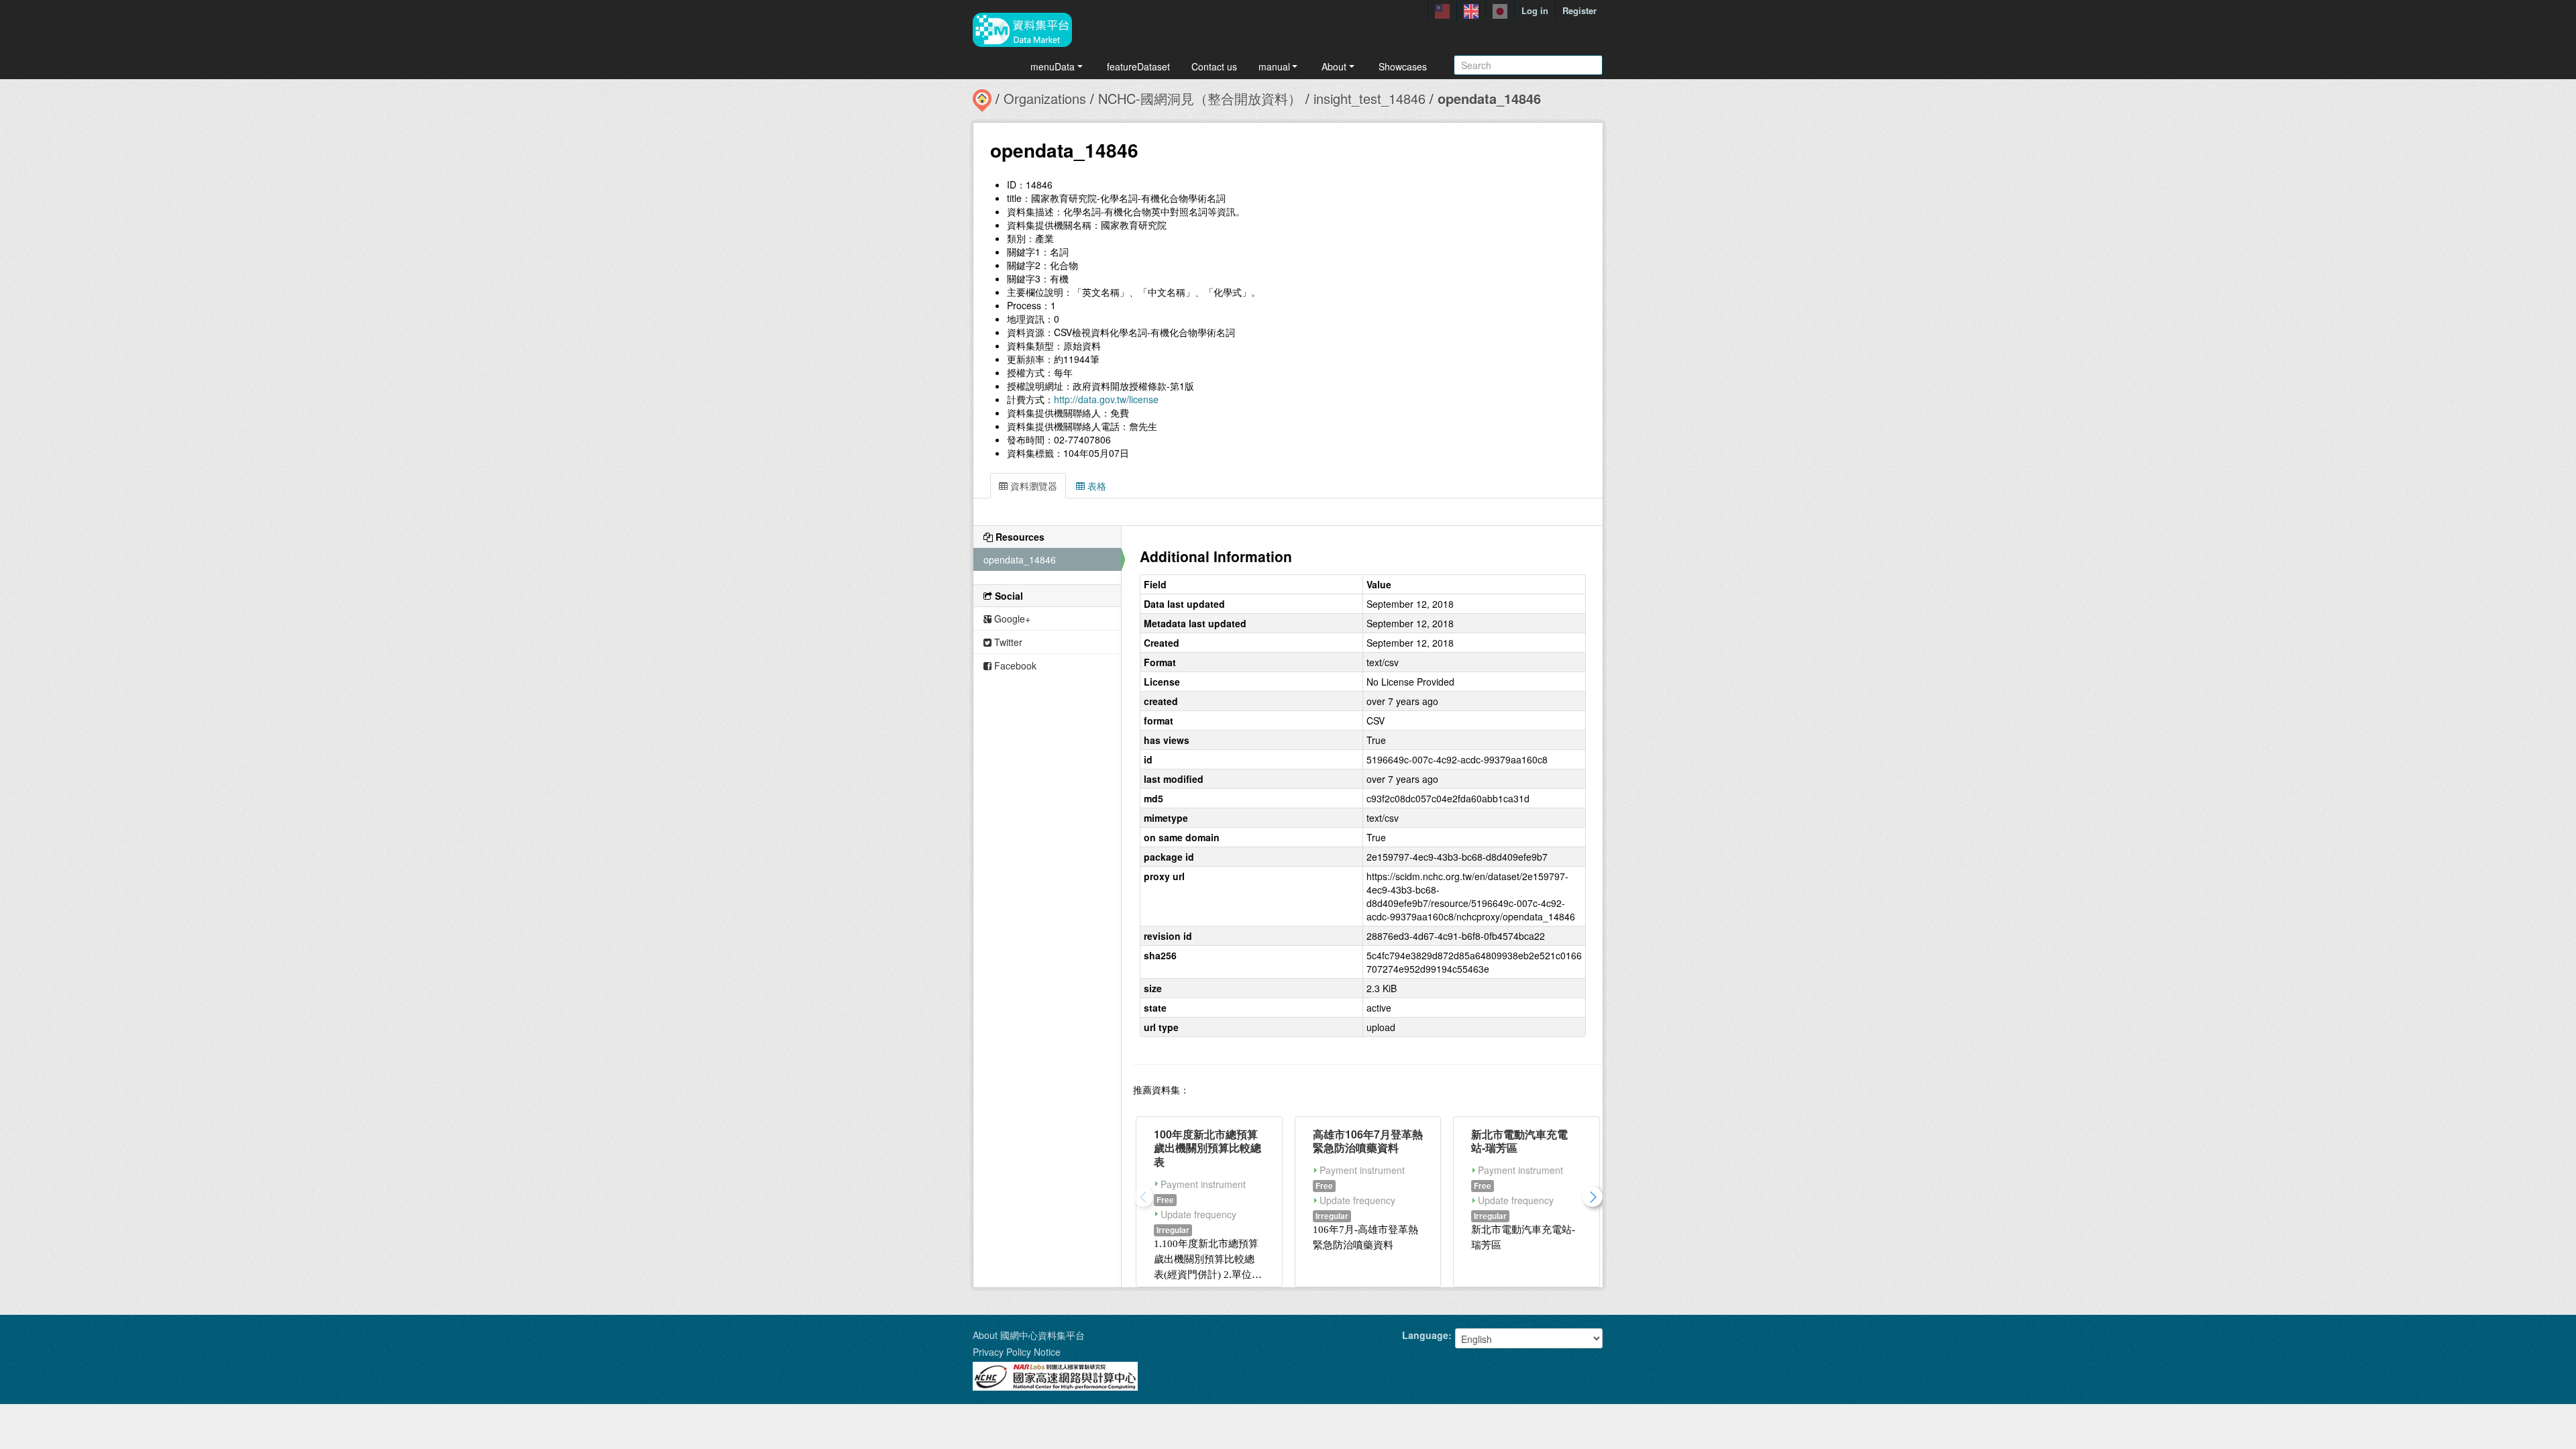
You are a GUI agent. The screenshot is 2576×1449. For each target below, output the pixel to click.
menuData (1053, 66)
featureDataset (1138, 66)
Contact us (1214, 66)
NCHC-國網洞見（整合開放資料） (1200, 98)
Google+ (1011, 619)
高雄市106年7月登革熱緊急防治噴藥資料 (1368, 1141)
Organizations (1045, 98)
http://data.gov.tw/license (1106, 399)
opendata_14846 (1489, 98)
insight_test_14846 (1370, 98)
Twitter (1007, 642)
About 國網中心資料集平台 (1029, 1335)
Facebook (1014, 665)
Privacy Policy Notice (1017, 1352)
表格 (1095, 486)
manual (1274, 66)
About (1334, 66)
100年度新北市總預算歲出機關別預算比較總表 (1207, 1148)
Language (1425, 1335)
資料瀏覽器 (1032, 486)
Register (1579, 10)
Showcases (1403, 66)
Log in (1535, 10)
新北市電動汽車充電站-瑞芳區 (1519, 1141)
